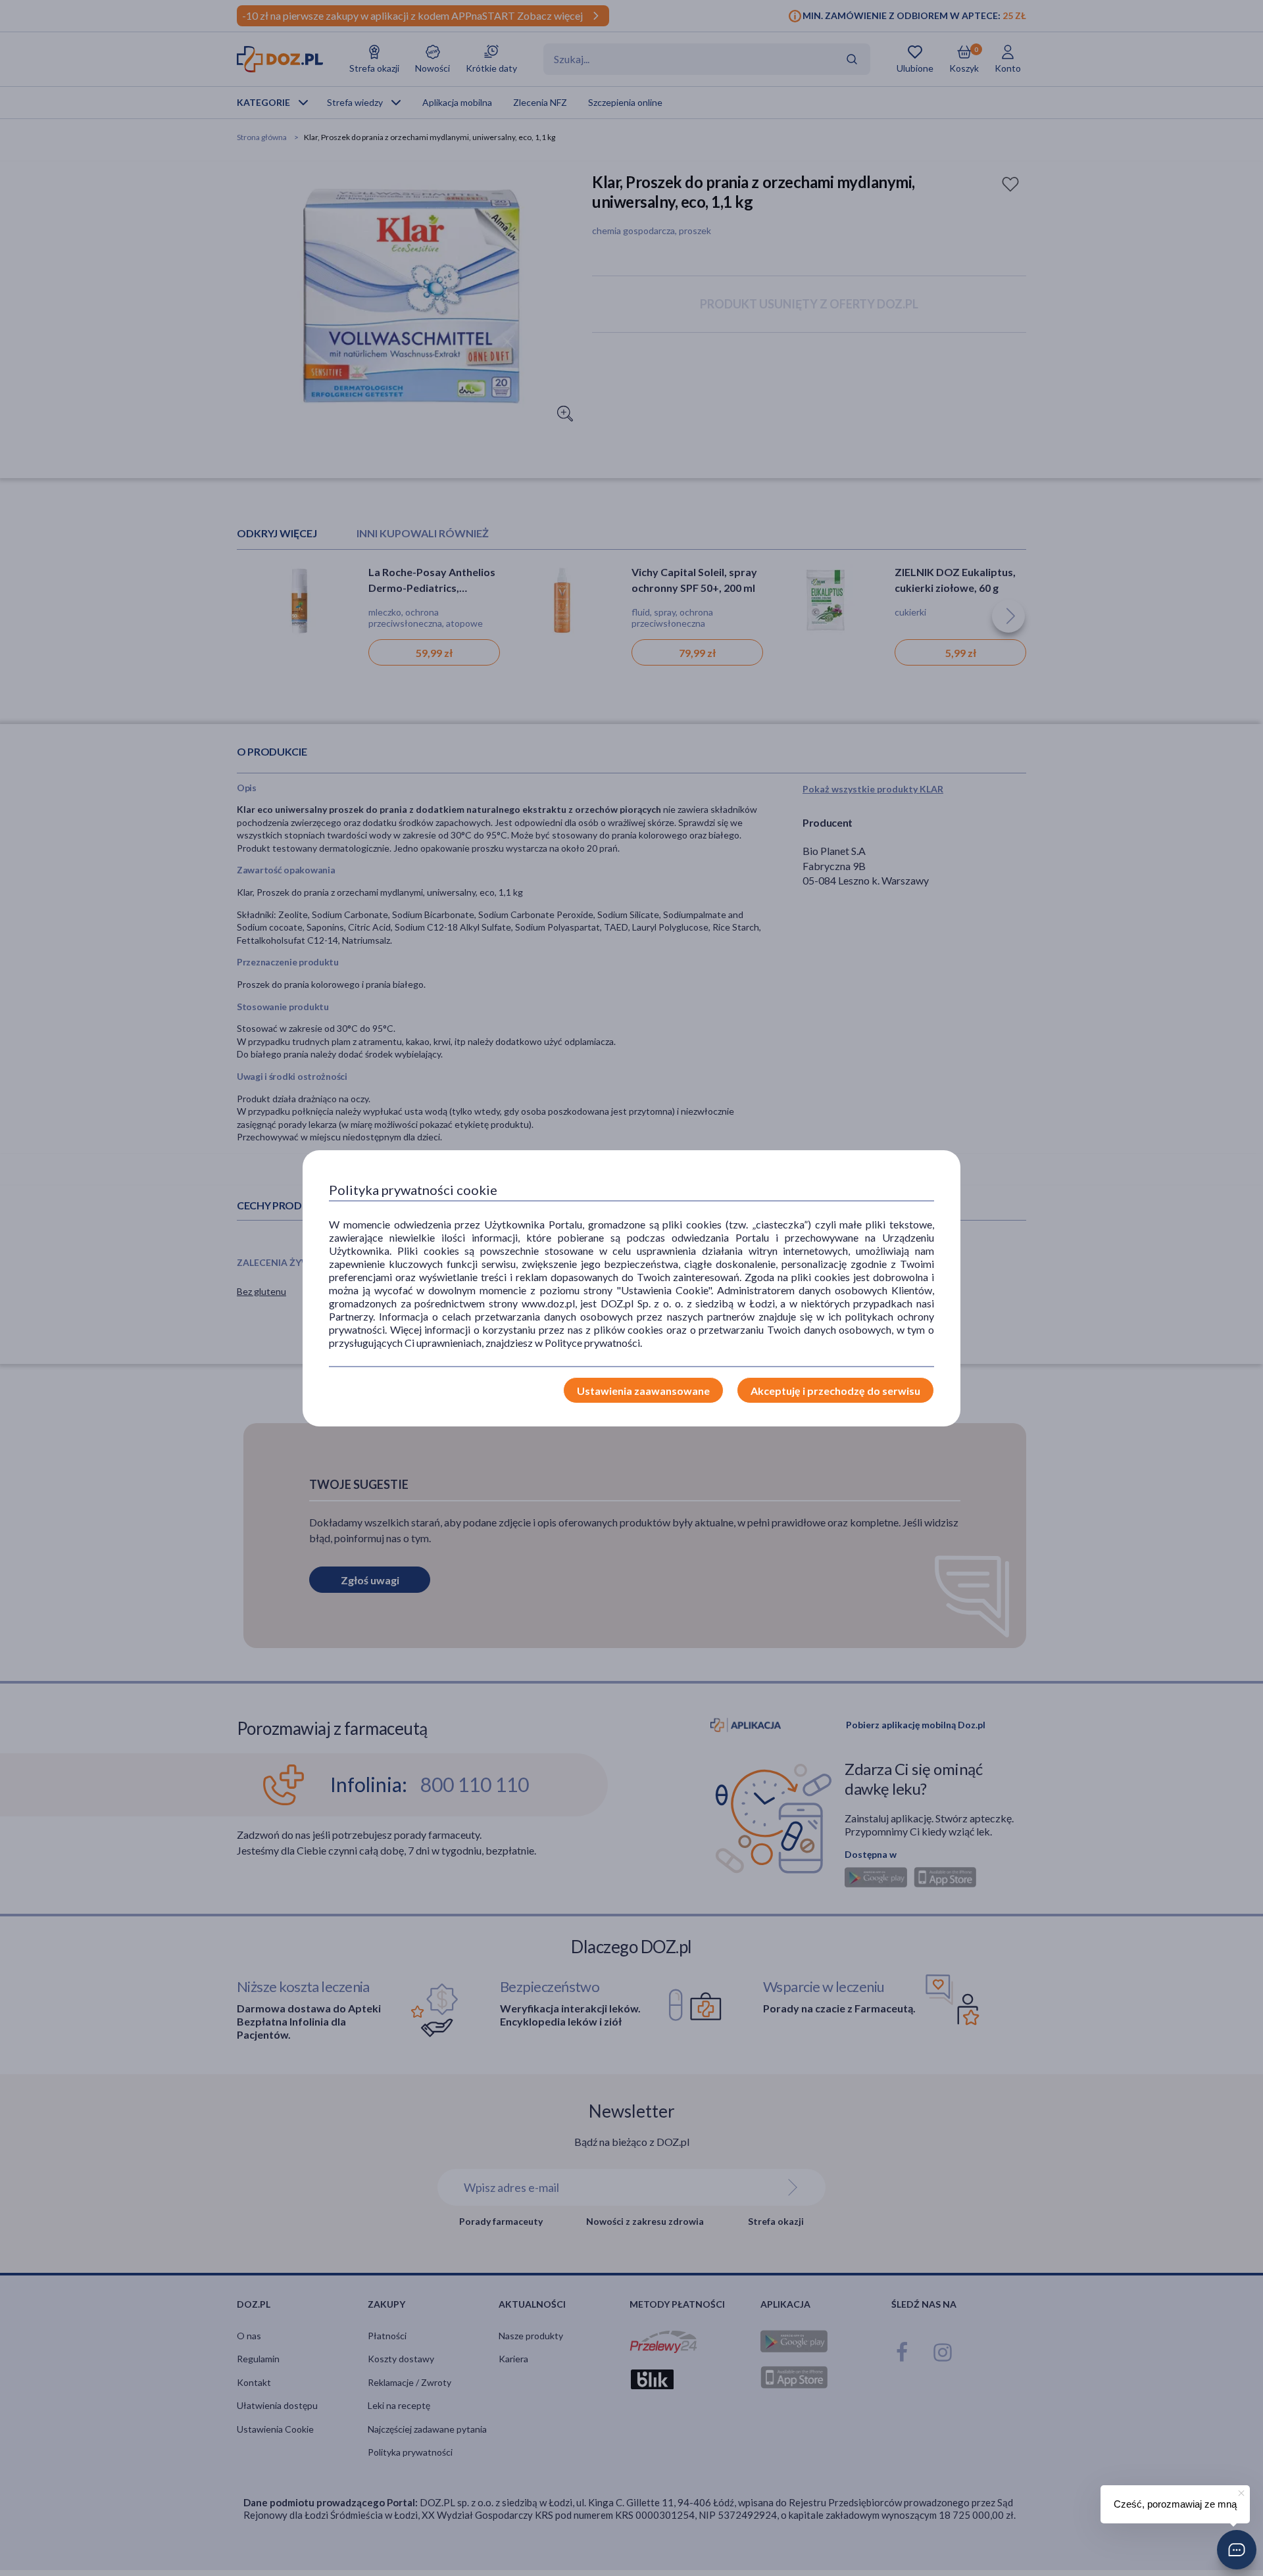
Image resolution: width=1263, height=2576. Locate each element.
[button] (1237, 2550)
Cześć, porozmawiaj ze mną (1175, 2504)
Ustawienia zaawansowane (643, 1391)
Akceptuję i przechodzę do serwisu (835, 1391)
